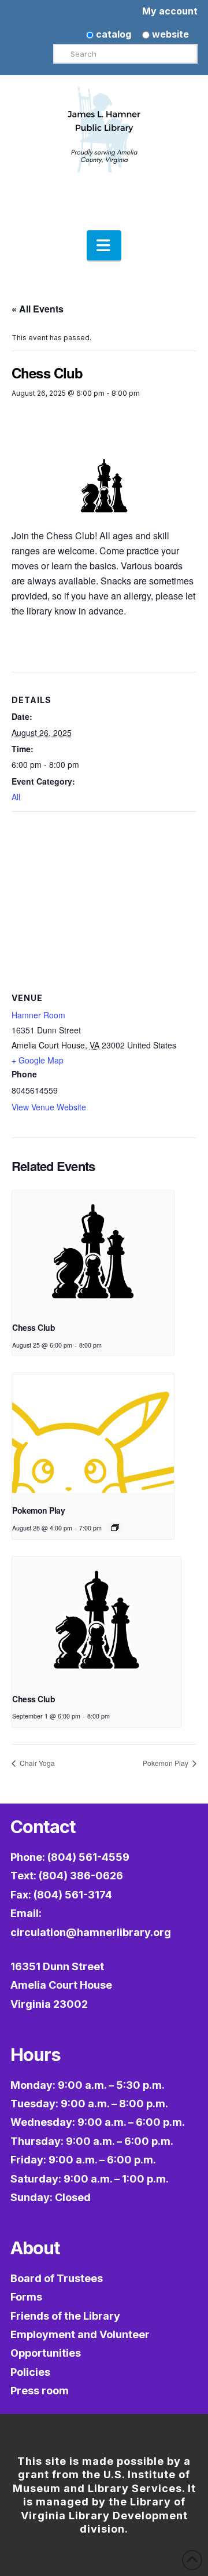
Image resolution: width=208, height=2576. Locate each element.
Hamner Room (38, 1015)
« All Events (38, 309)
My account (170, 11)
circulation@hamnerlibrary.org (91, 1932)
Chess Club (34, 1327)
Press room (40, 2391)
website (169, 34)
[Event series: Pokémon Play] (115, 1528)
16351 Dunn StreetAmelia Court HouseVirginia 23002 (61, 1985)
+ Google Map (38, 1060)
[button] (104, 245)
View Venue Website (49, 1107)
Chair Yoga (36, 1763)
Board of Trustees (57, 2278)
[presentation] (93, 1251)
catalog (112, 34)
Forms (26, 2297)
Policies (30, 2372)
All (16, 797)
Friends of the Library (65, 2316)
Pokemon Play (38, 1510)
